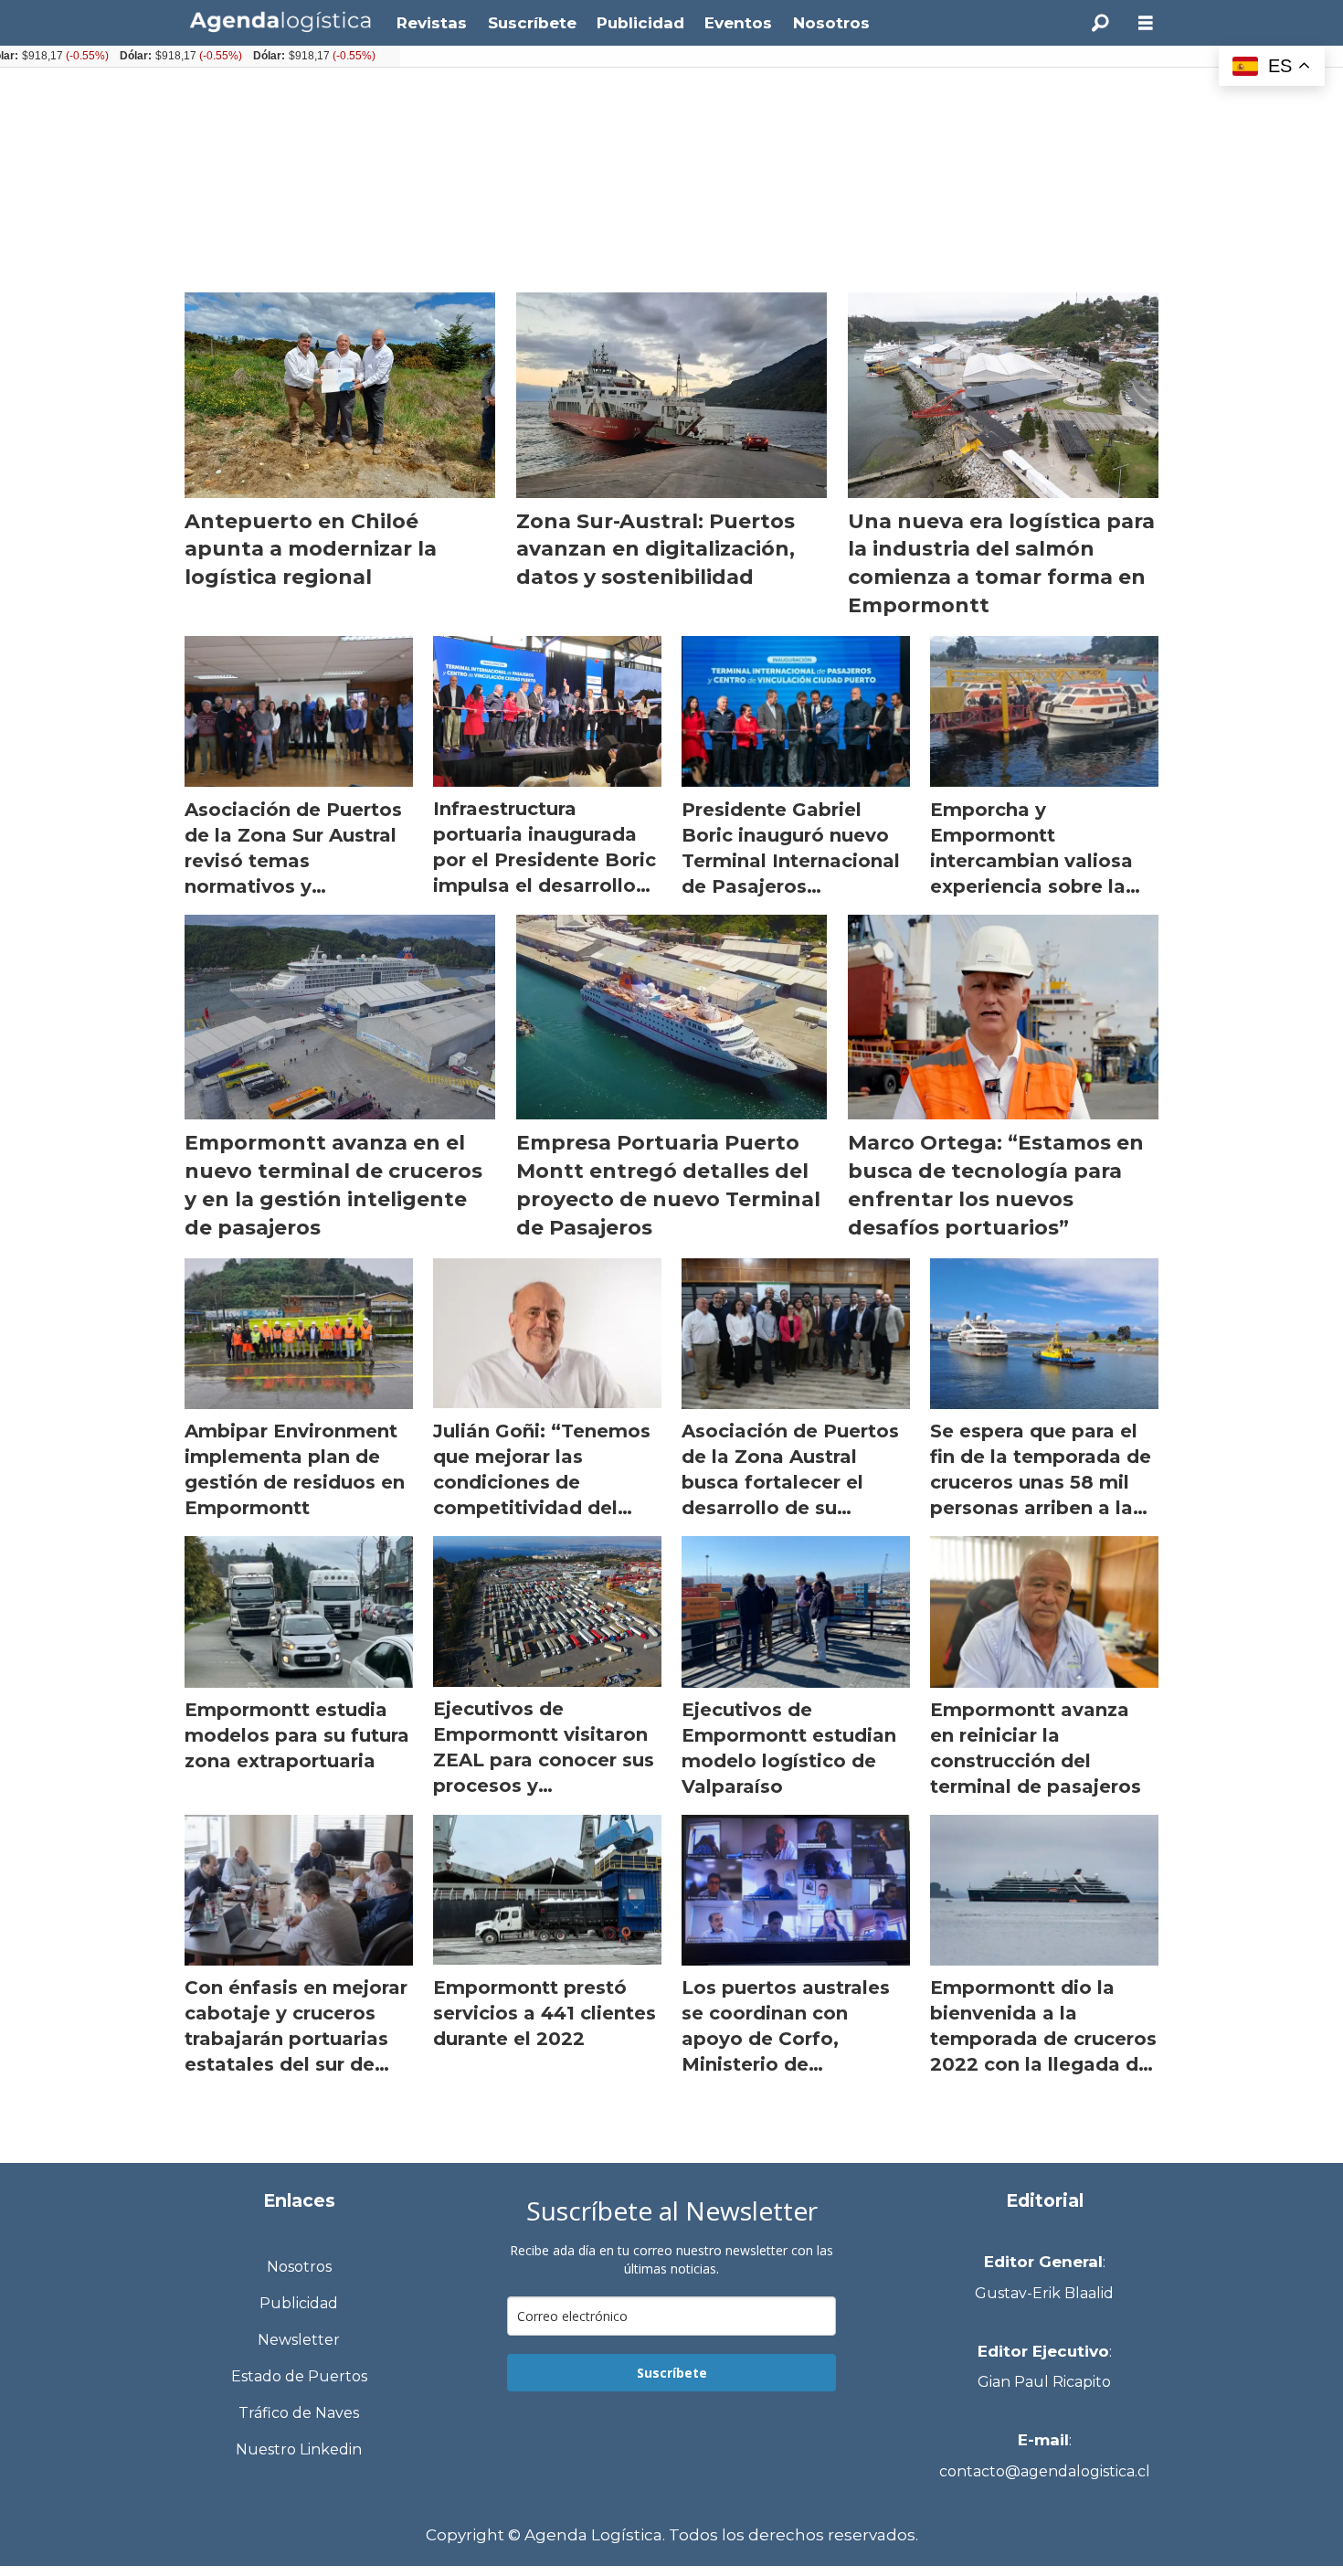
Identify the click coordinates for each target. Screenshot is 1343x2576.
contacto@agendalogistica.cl (1045, 2471)
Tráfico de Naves (299, 2413)
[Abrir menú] (1146, 23)
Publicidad (640, 23)
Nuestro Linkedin (299, 2449)
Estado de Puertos (299, 2376)
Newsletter (299, 2340)
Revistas (432, 23)
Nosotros (831, 23)
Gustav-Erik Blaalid (1044, 2293)
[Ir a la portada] (280, 21)
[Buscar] (1100, 23)
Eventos (738, 23)
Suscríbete (532, 23)
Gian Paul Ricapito (1044, 2382)
